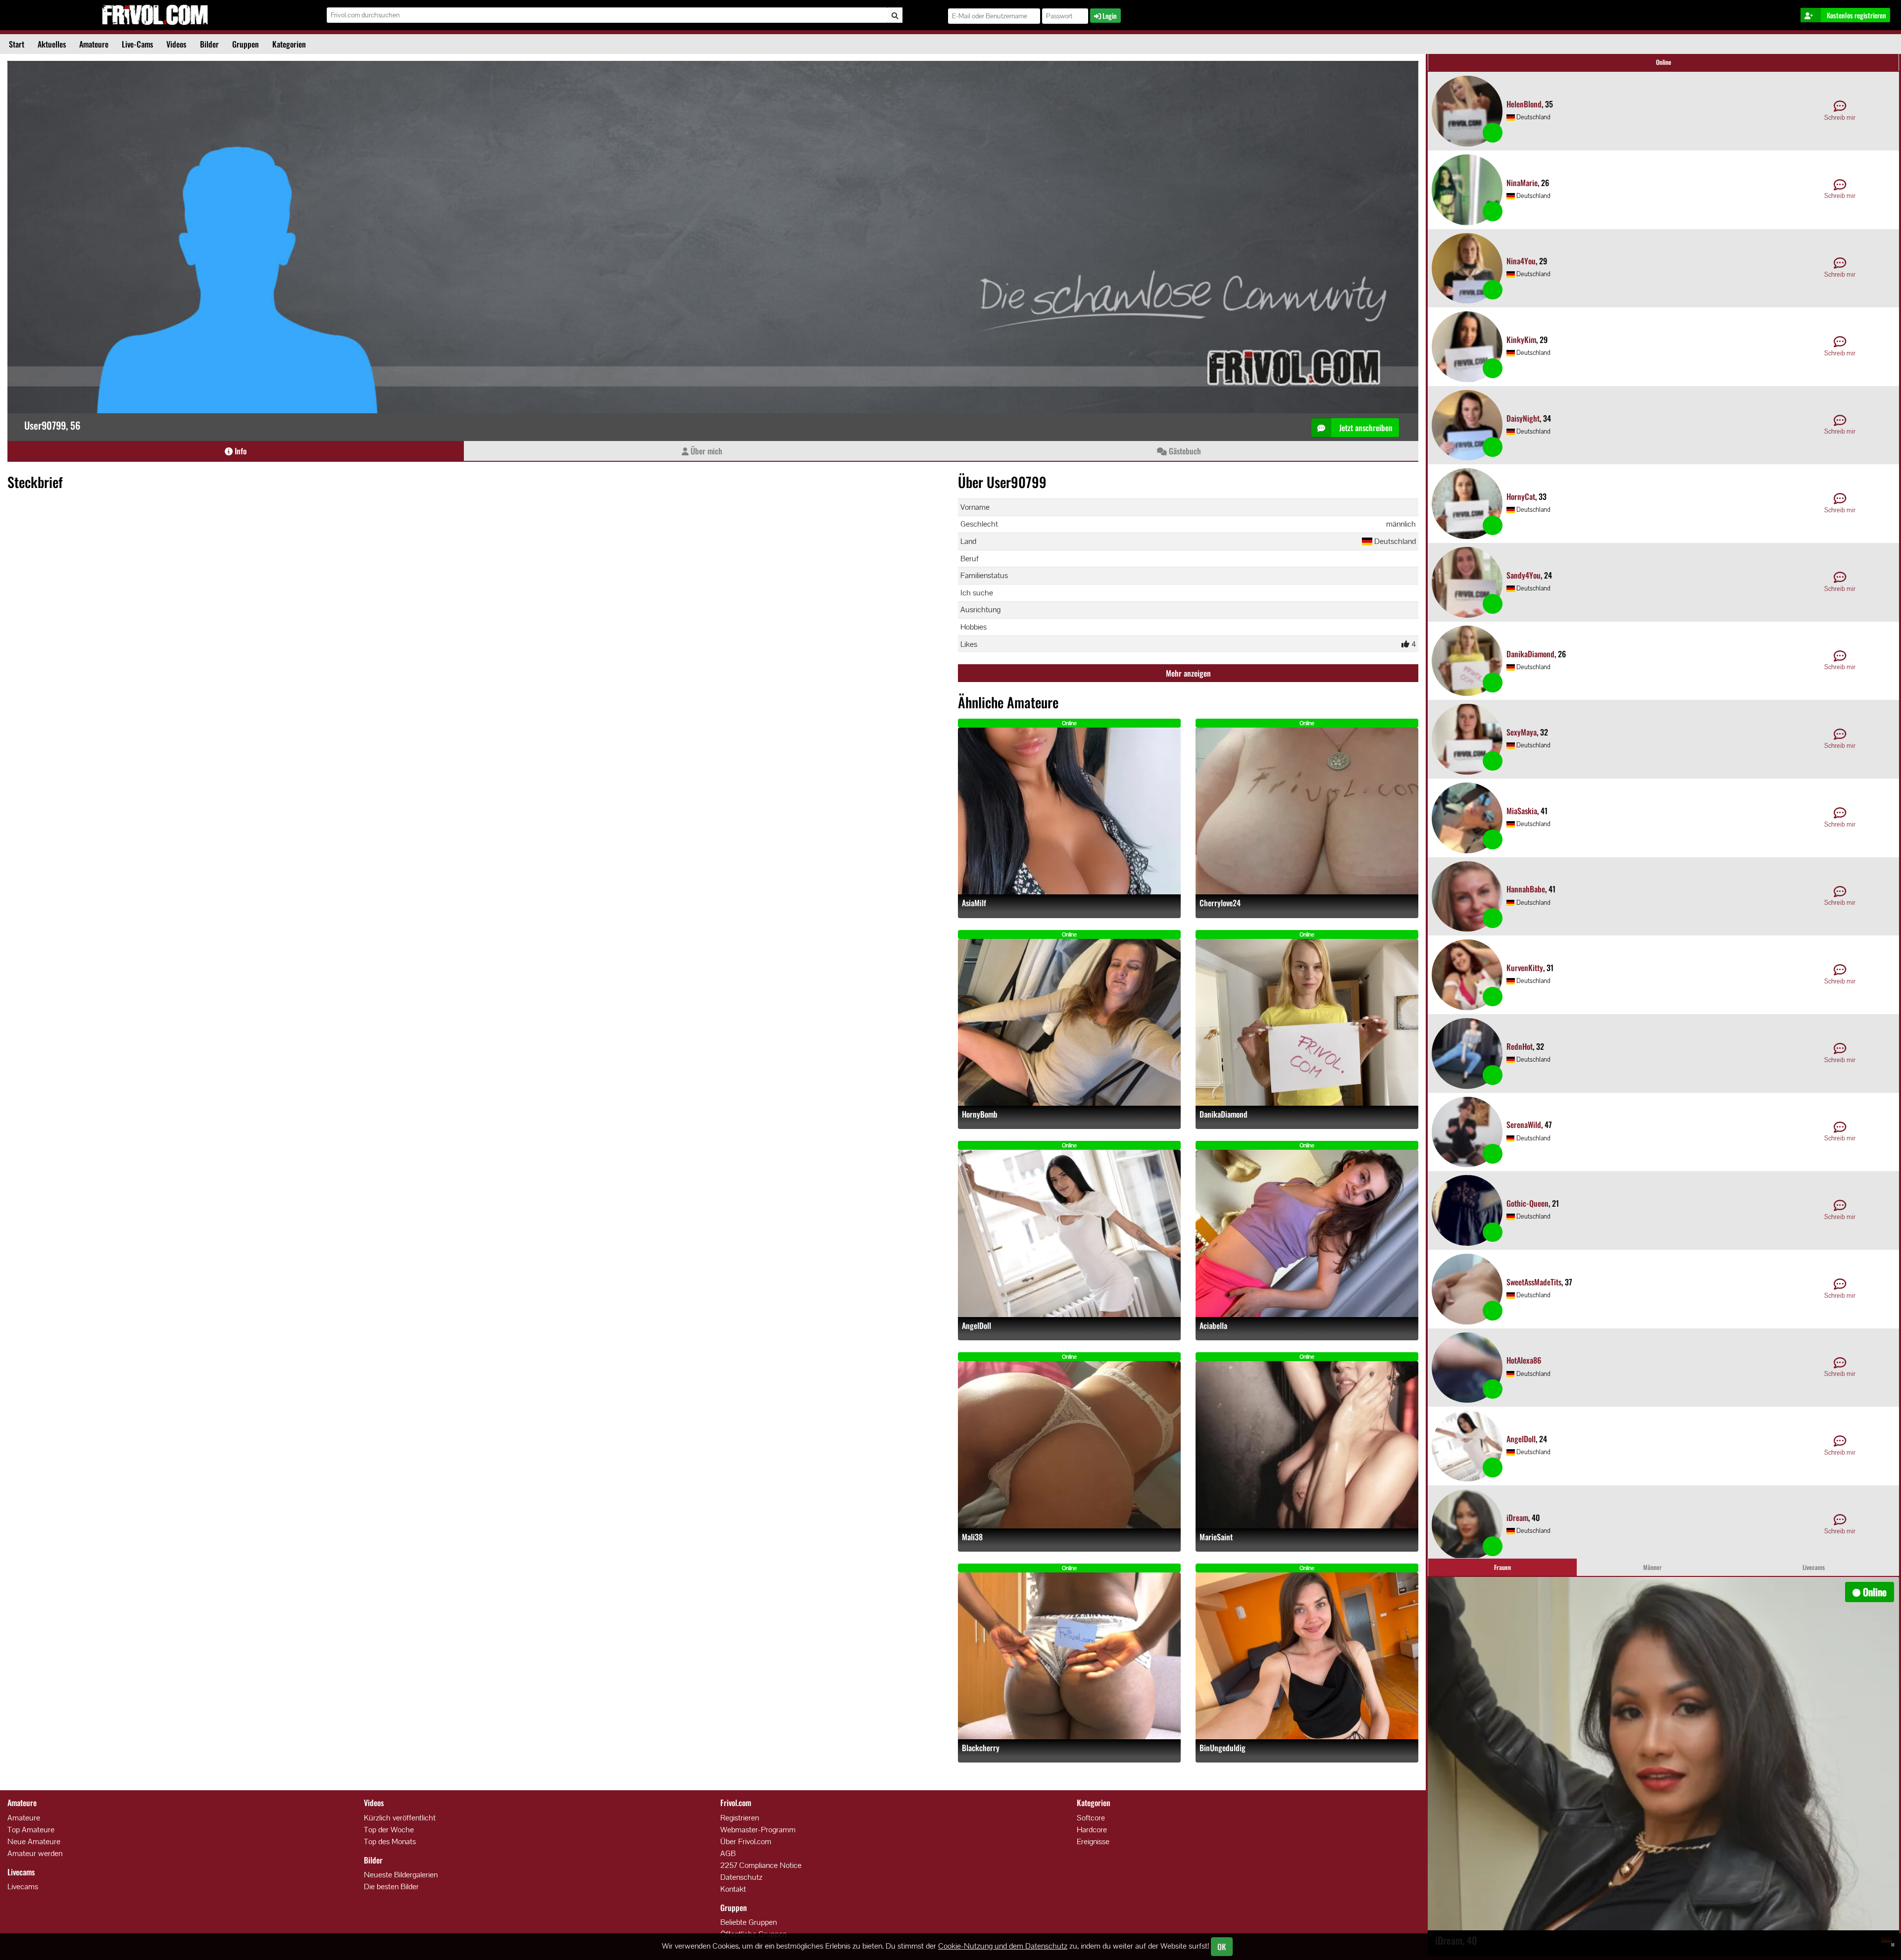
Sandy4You (1524, 575)
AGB (728, 1853)
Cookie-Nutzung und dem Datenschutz (1003, 1946)
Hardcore (1092, 1830)
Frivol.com (155, 15)
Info (240, 451)
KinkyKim (1521, 340)
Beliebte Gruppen (749, 1922)
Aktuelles (52, 44)
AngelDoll (976, 1326)
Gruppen (246, 44)
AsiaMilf (974, 903)
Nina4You (1521, 261)
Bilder (209, 44)
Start (17, 44)
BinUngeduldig (1223, 1748)
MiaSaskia (1522, 811)
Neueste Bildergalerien (401, 1875)
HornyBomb (980, 1114)
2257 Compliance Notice (761, 1865)
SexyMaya (1522, 732)
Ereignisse (1093, 1841)
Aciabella (1213, 1326)
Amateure (94, 44)
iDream (1517, 1518)
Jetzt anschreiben (1365, 428)
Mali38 (972, 1537)
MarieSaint (1216, 1537)
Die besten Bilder (391, 1886)
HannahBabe (1526, 889)
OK (1222, 1947)
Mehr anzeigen (1188, 673)
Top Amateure (31, 1830)
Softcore (1091, 1818)
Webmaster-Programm (758, 1830)
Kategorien (289, 44)
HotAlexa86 (1524, 1360)
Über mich (705, 451)
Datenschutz (741, 1877)
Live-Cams (137, 44)
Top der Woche (389, 1830)
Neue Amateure (34, 1841)
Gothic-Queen (1527, 1203)
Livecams (23, 1886)
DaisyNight (1523, 418)
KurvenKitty (1525, 968)
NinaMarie (1522, 183)
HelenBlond (1524, 104)
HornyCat (1521, 496)
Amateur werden (35, 1853)
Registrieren (740, 1818)
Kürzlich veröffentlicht (400, 1818)
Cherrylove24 (1220, 903)
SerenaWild (1524, 1125)
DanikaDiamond (1224, 1114)
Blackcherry (981, 1748)
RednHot (1520, 1046)
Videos (176, 44)
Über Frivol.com (746, 1841)
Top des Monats (390, 1841)
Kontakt (733, 1889)
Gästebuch (1184, 451)
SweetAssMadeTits (1534, 1282)
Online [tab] (1664, 62)
